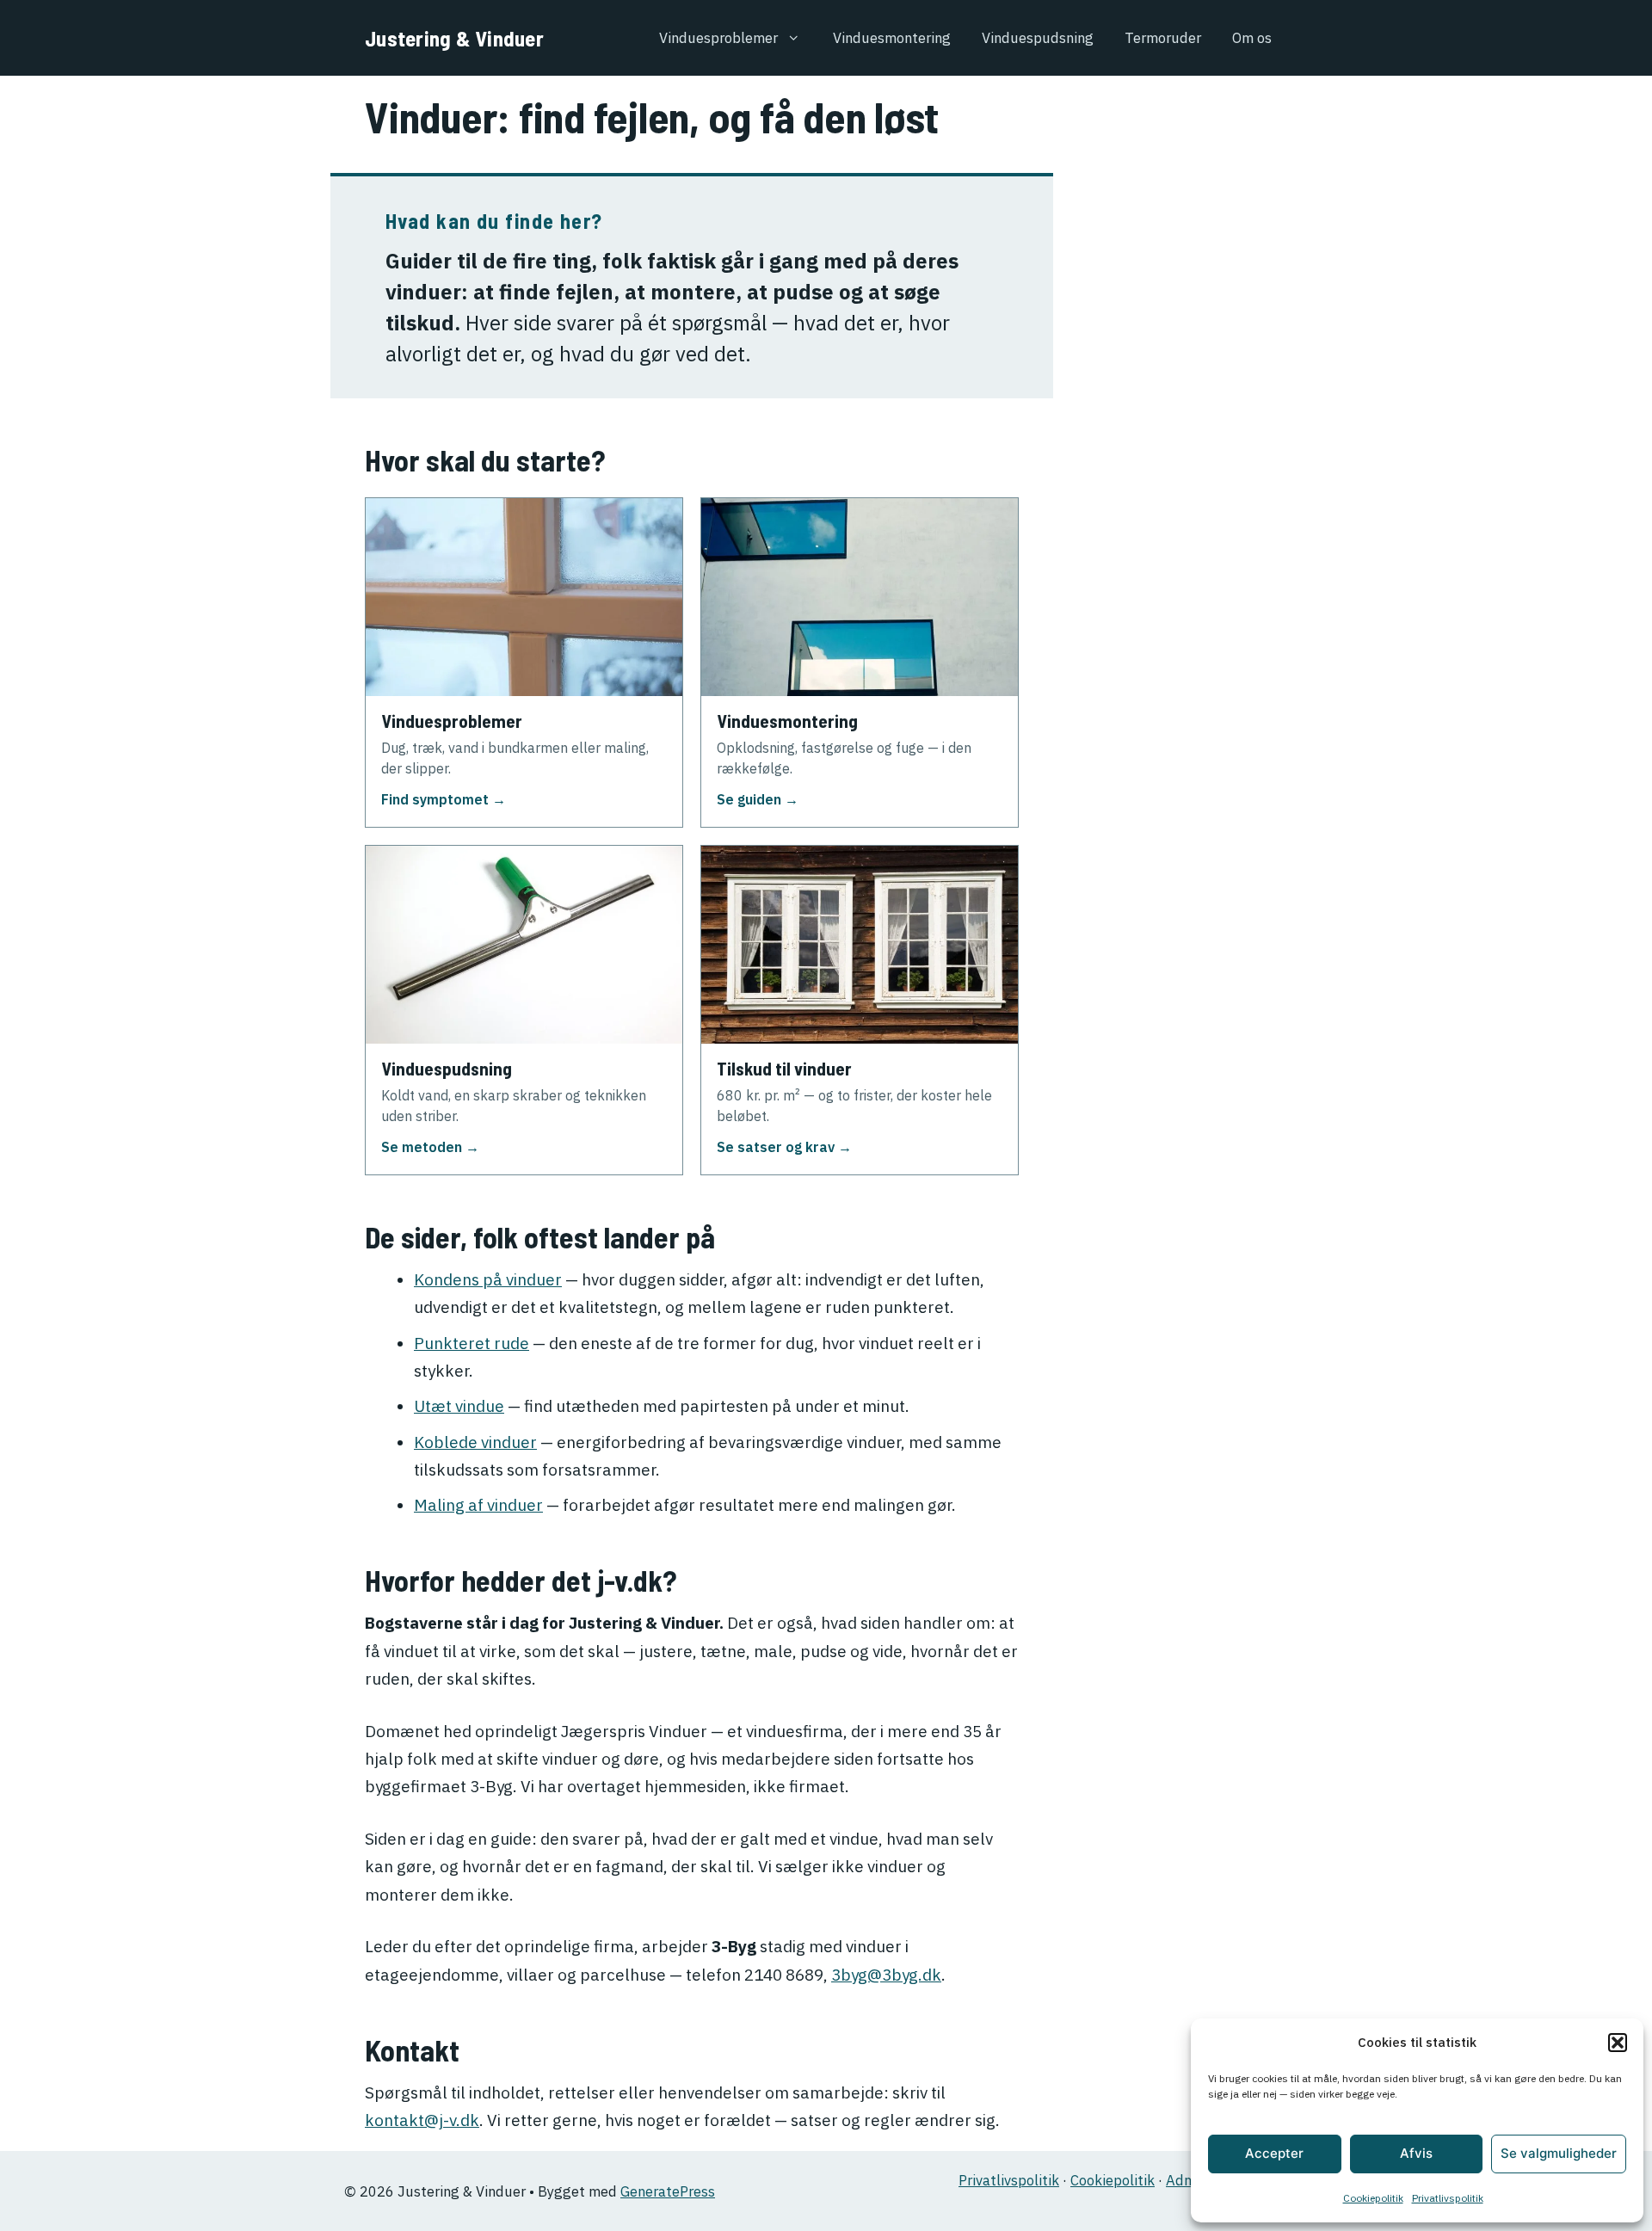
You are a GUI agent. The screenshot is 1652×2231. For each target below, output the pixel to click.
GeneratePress (668, 2191)
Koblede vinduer (475, 1442)
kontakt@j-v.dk (422, 2120)
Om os (1252, 38)
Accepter (1274, 2153)
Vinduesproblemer (718, 38)
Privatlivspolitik (1448, 2198)
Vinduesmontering (892, 38)
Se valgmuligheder (1559, 2153)
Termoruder (1163, 38)
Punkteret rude (472, 1343)
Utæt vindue (459, 1406)
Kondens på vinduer (488, 1279)
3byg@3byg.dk (886, 1975)
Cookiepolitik (1373, 2198)
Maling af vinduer (478, 1505)
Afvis (1416, 2153)
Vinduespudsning (1038, 38)
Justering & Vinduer (454, 38)
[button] (1618, 2043)
